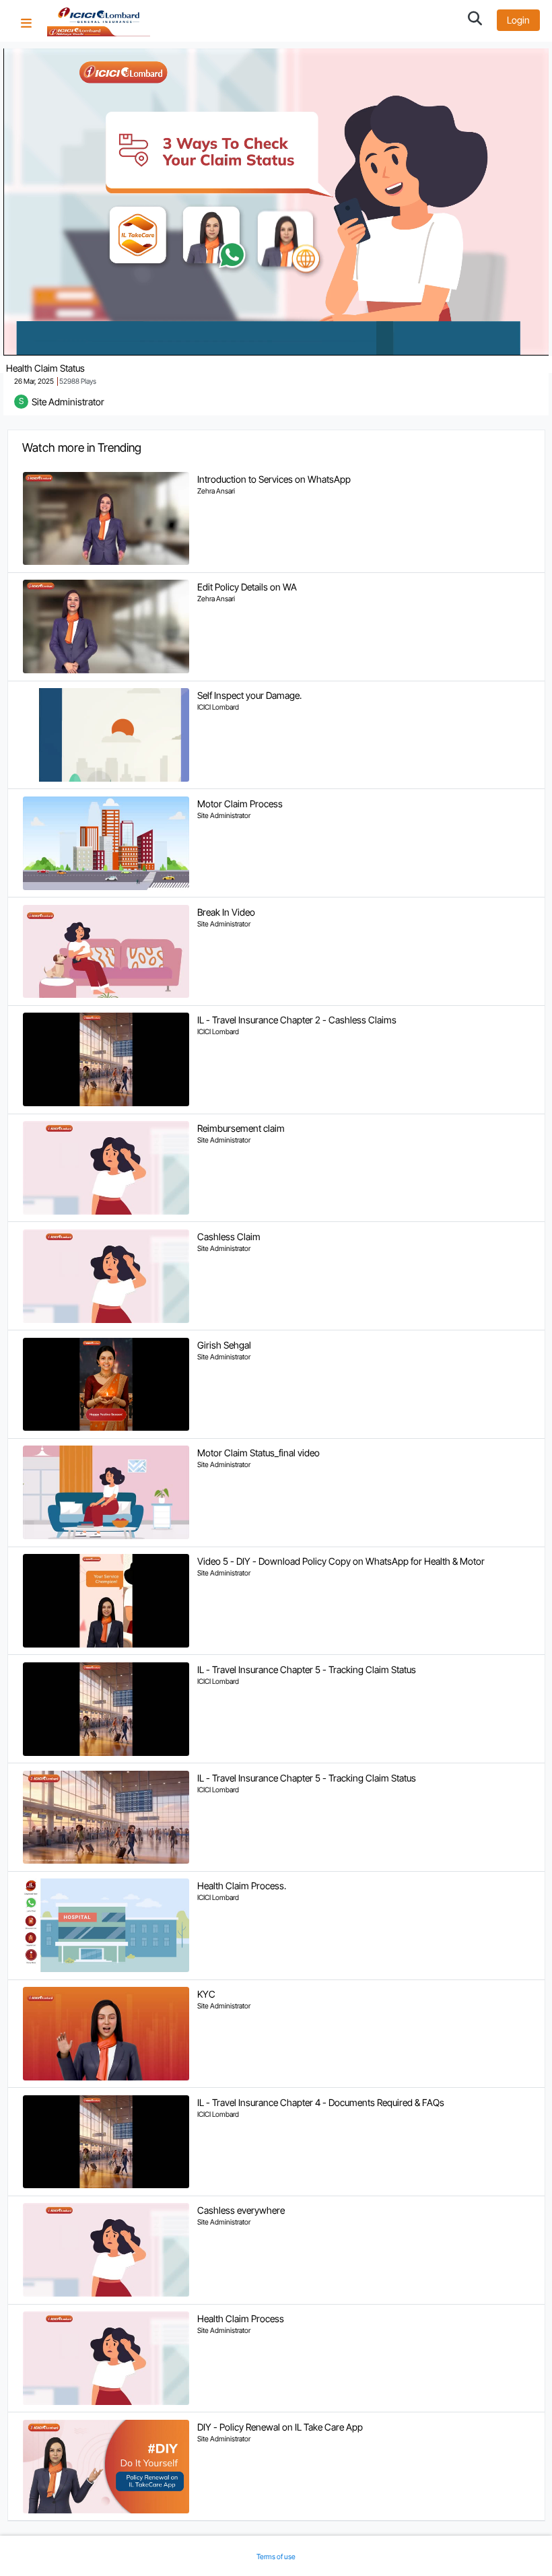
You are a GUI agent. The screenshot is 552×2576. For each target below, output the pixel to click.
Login (518, 20)
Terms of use (276, 2557)
